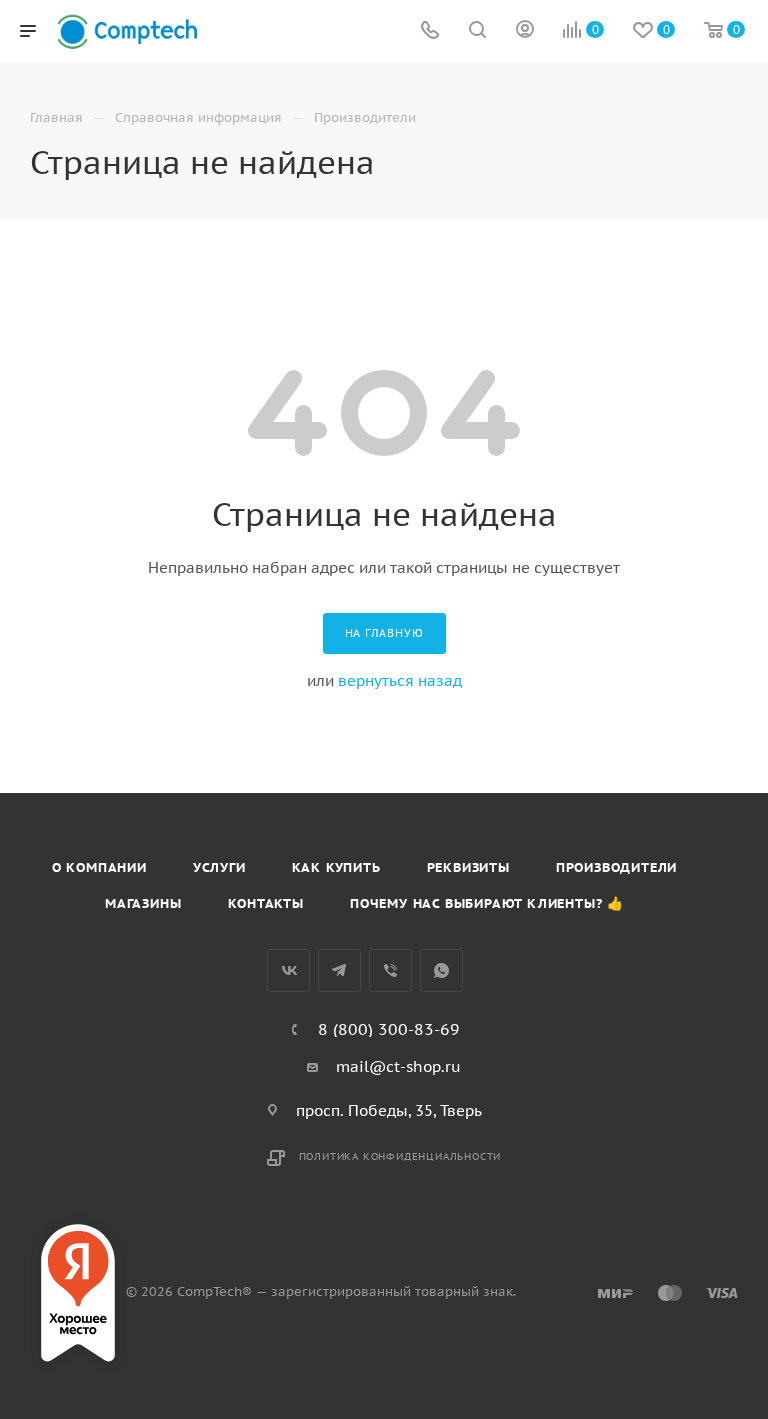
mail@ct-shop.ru (398, 1066)
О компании (99, 867)
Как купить (336, 867)
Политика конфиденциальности (400, 1156)
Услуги (219, 867)
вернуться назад (400, 680)
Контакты (266, 903)
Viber (390, 970)
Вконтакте (288, 970)
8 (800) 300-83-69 (389, 1029)
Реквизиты (468, 867)
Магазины (143, 903)
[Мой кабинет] (525, 31)
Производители (616, 867)
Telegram (339, 970)
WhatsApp (441, 970)
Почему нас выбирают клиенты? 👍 (487, 903)
